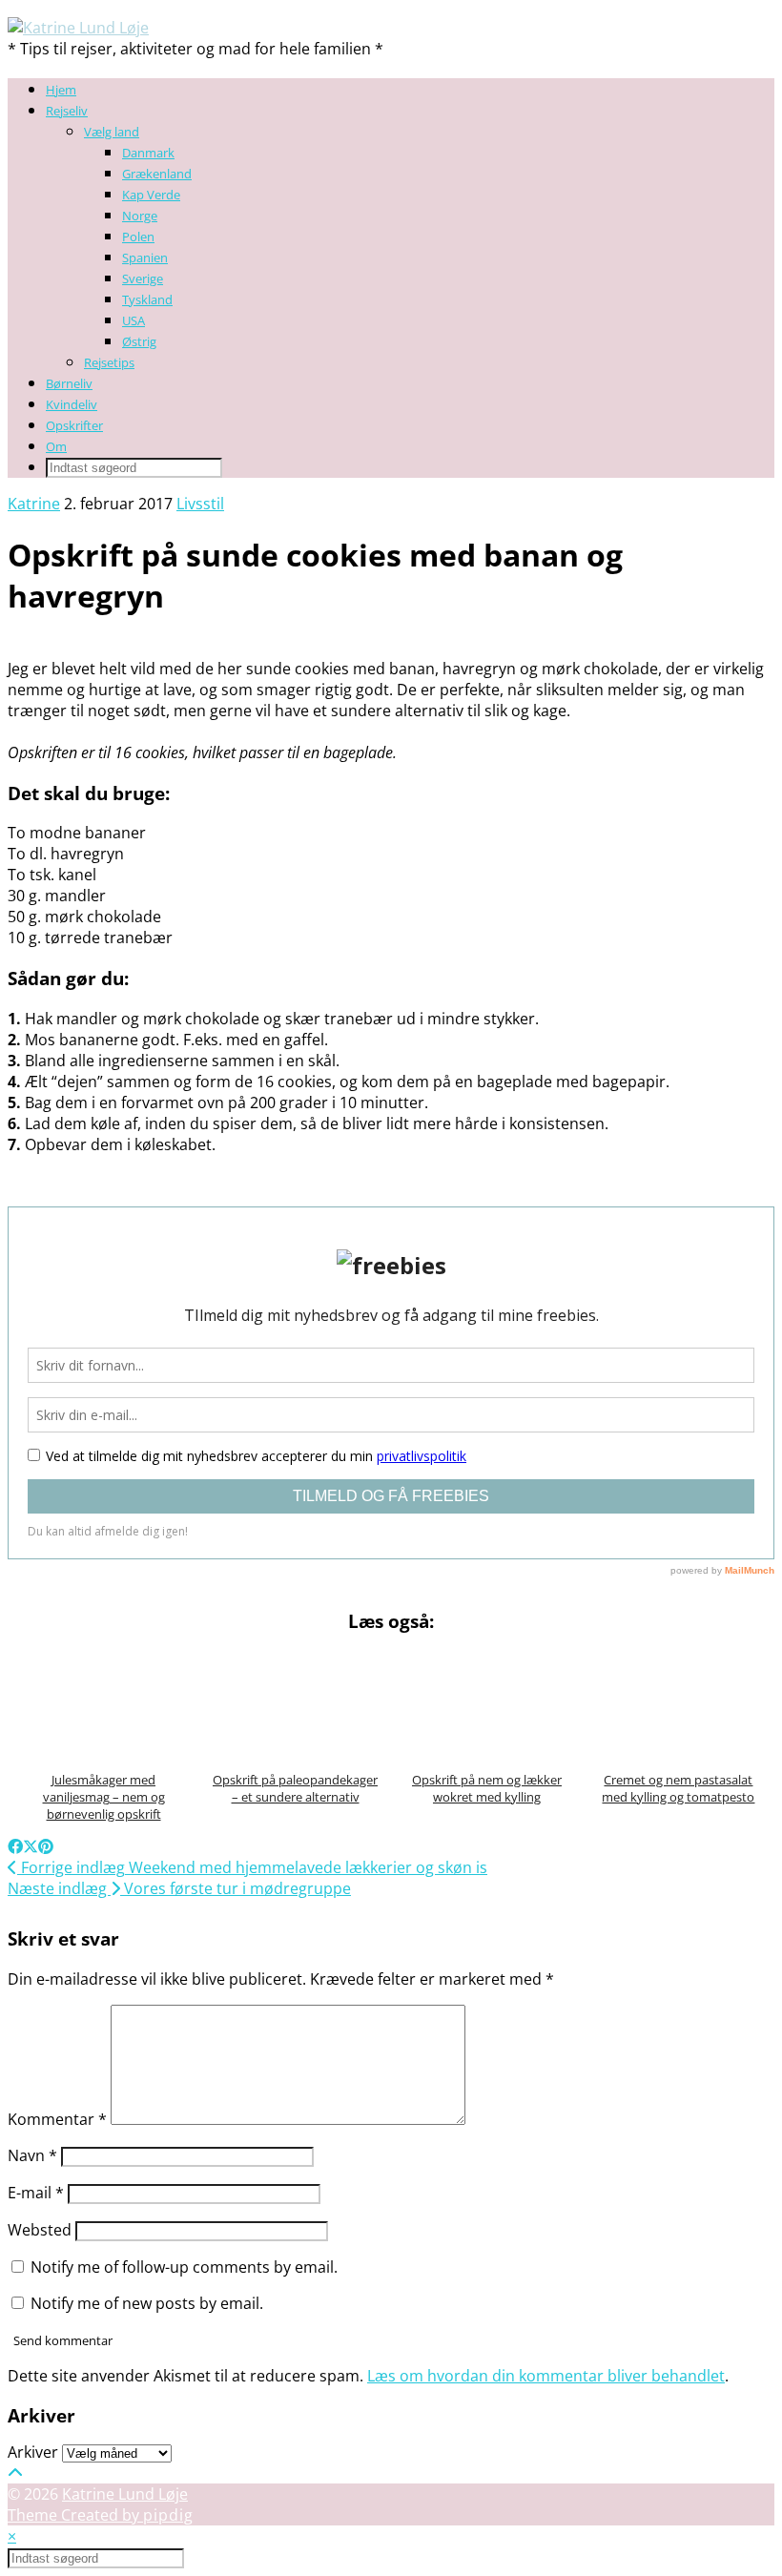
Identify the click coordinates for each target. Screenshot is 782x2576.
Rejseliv (67, 111)
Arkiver (33, 2452)
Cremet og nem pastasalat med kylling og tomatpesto (678, 1788)
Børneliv (69, 383)
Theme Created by (101, 2515)
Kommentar (57, 2119)
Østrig (139, 341)
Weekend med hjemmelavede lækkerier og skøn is (252, 1867)
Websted (40, 2230)
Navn (32, 2155)
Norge (140, 216)
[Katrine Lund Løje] (78, 28)
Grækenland (157, 174)
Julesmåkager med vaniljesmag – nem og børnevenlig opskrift (104, 1796)
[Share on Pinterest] (46, 1846)
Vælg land (112, 132)
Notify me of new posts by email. (147, 2303)
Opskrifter (74, 425)
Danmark (148, 153)
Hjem (61, 90)
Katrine (34, 504)
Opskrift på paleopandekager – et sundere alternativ (295, 1788)
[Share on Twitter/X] (31, 1846)
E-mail (36, 2193)
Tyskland (147, 299)
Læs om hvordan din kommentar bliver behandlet (546, 2376)
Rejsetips (109, 362)
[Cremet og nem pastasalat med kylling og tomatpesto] (679, 1705)
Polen (138, 237)
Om (56, 446)
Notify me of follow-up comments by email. (184, 2267)
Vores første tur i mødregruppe (179, 1888)
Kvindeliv (72, 404)
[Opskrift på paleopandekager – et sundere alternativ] (295, 1705)
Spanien (145, 258)
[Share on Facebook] (15, 1846)
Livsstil (200, 504)
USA (134, 320)
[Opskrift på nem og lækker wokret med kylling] (487, 1705)
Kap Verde (151, 195)
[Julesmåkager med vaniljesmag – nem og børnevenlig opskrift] (103, 1705)
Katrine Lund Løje (125, 2494)
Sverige (143, 278)
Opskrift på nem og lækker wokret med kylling (487, 1788)
